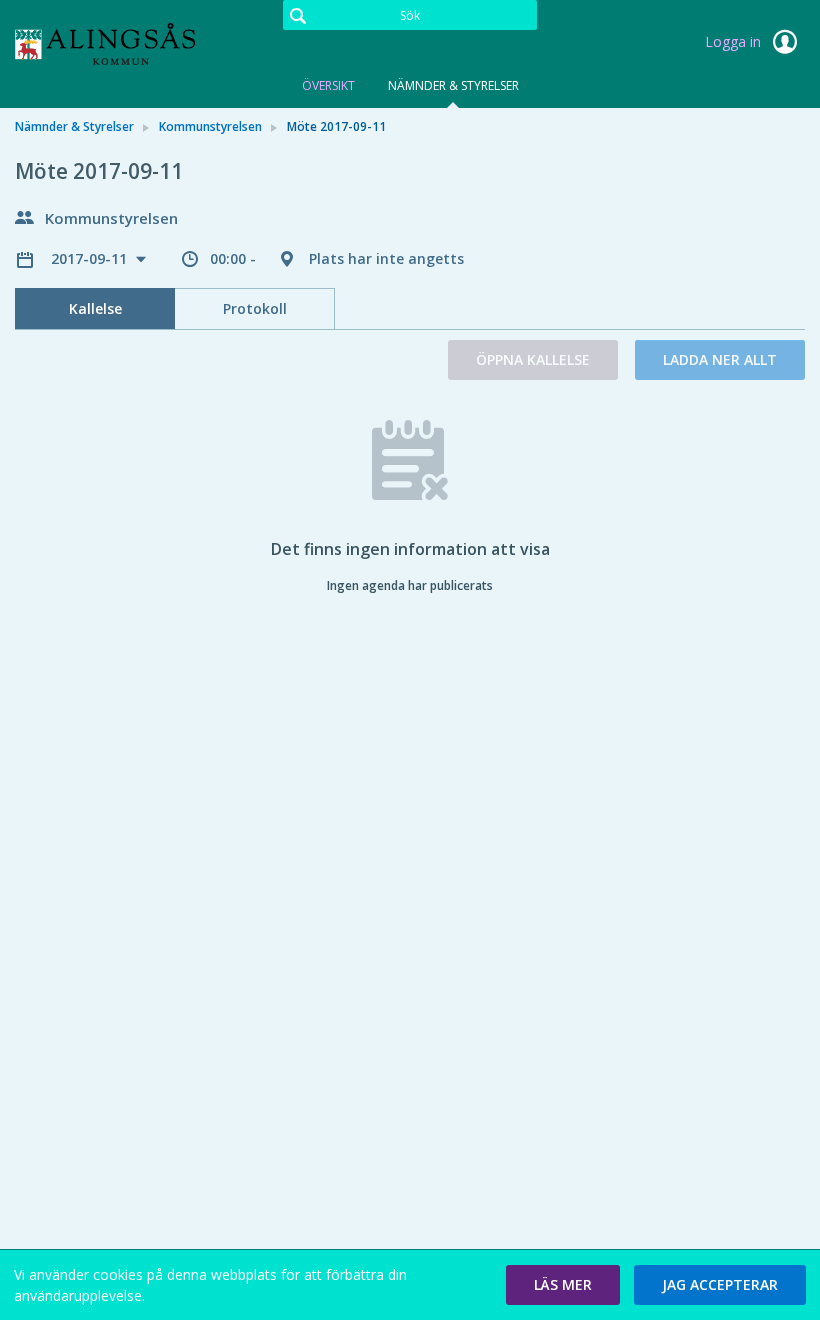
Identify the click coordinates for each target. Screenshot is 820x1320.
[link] (115, 44)
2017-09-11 (91, 258)
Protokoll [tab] (255, 308)
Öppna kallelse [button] (533, 359)
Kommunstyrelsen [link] (210, 126)
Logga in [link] (735, 41)
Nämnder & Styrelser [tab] (453, 85)
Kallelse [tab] (95, 308)
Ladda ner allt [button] (720, 359)
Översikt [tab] (328, 85)
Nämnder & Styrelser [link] (74, 126)
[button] (563, 1285)
